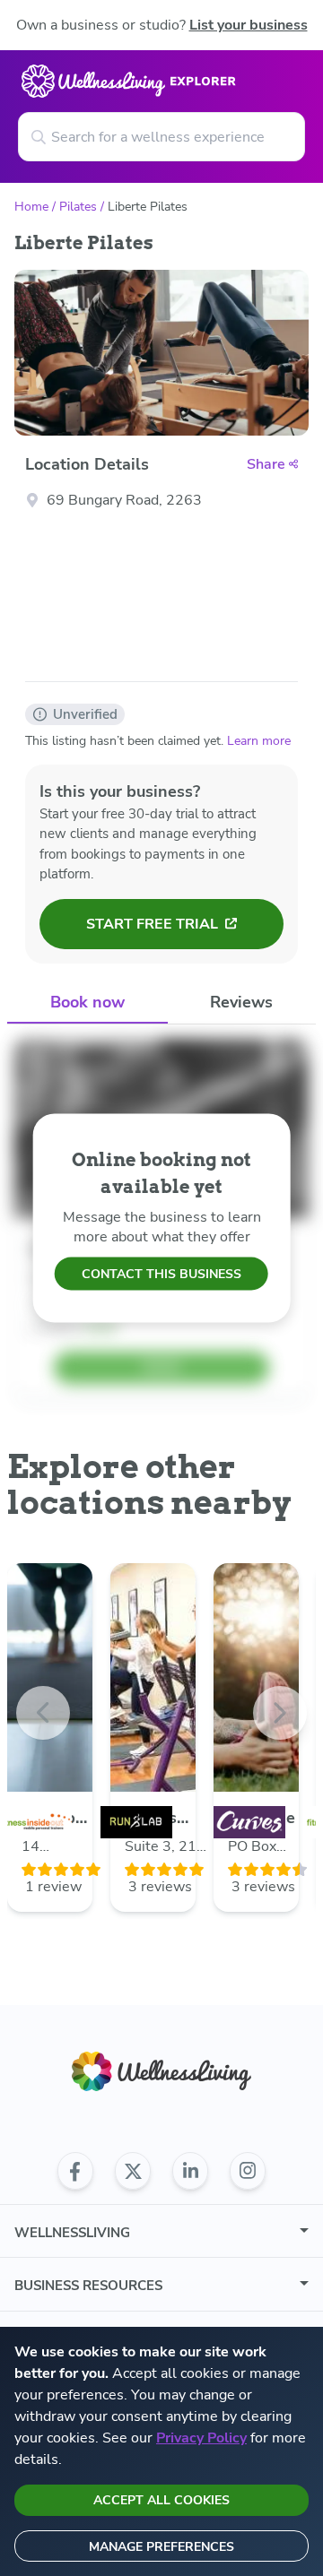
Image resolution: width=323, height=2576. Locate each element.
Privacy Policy (201, 2438)
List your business (249, 25)
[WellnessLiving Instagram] (248, 2171)
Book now (87, 1002)
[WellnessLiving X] (133, 2171)
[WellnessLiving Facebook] (75, 2171)
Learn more (259, 741)
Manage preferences (161, 2547)
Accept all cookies (161, 2500)
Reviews (241, 1002)
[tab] (87, 1003)
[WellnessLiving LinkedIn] (190, 2171)
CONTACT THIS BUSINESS (161, 1274)
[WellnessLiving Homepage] (161, 2072)
